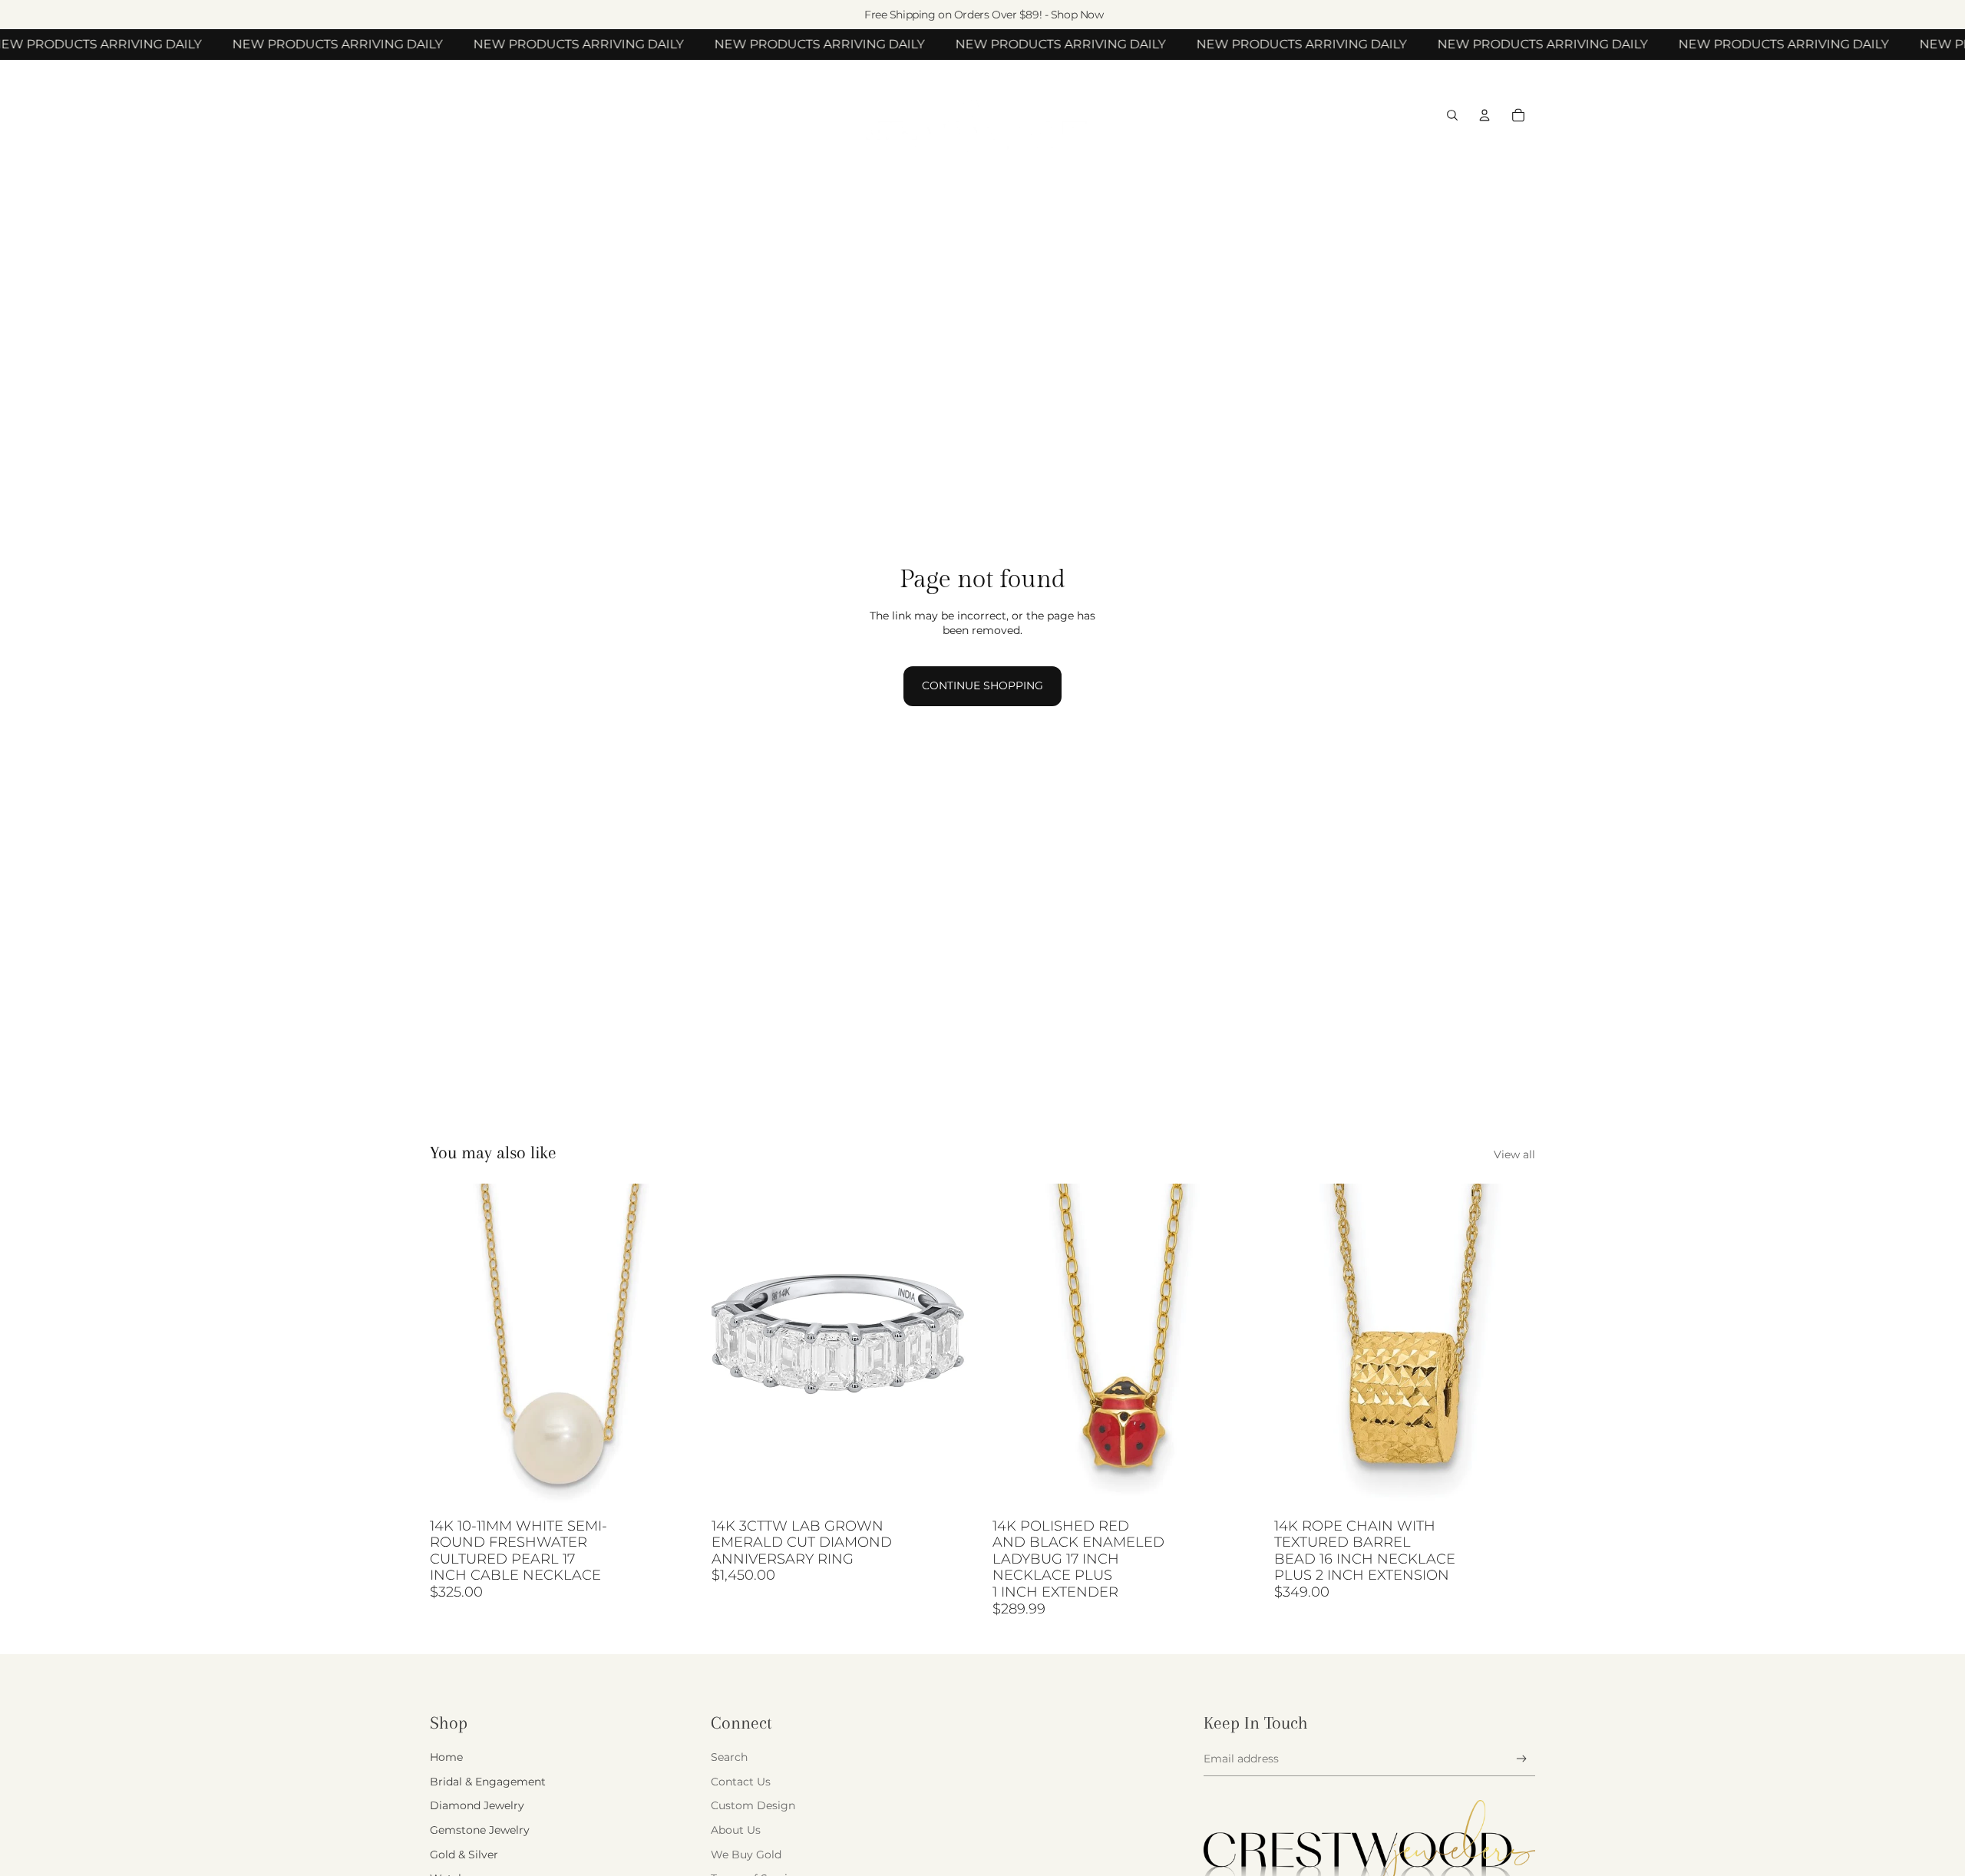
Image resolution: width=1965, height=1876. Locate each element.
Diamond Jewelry (477, 1805)
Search (729, 1757)
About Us (736, 1830)
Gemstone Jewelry (480, 1830)
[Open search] (1452, 115)
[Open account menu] (1484, 115)
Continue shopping (982, 685)
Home (446, 1757)
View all (1514, 1154)
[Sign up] (1522, 1759)
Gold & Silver (464, 1855)
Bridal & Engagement (488, 1782)
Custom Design (753, 1805)
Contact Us (741, 1782)
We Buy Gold (746, 1855)
